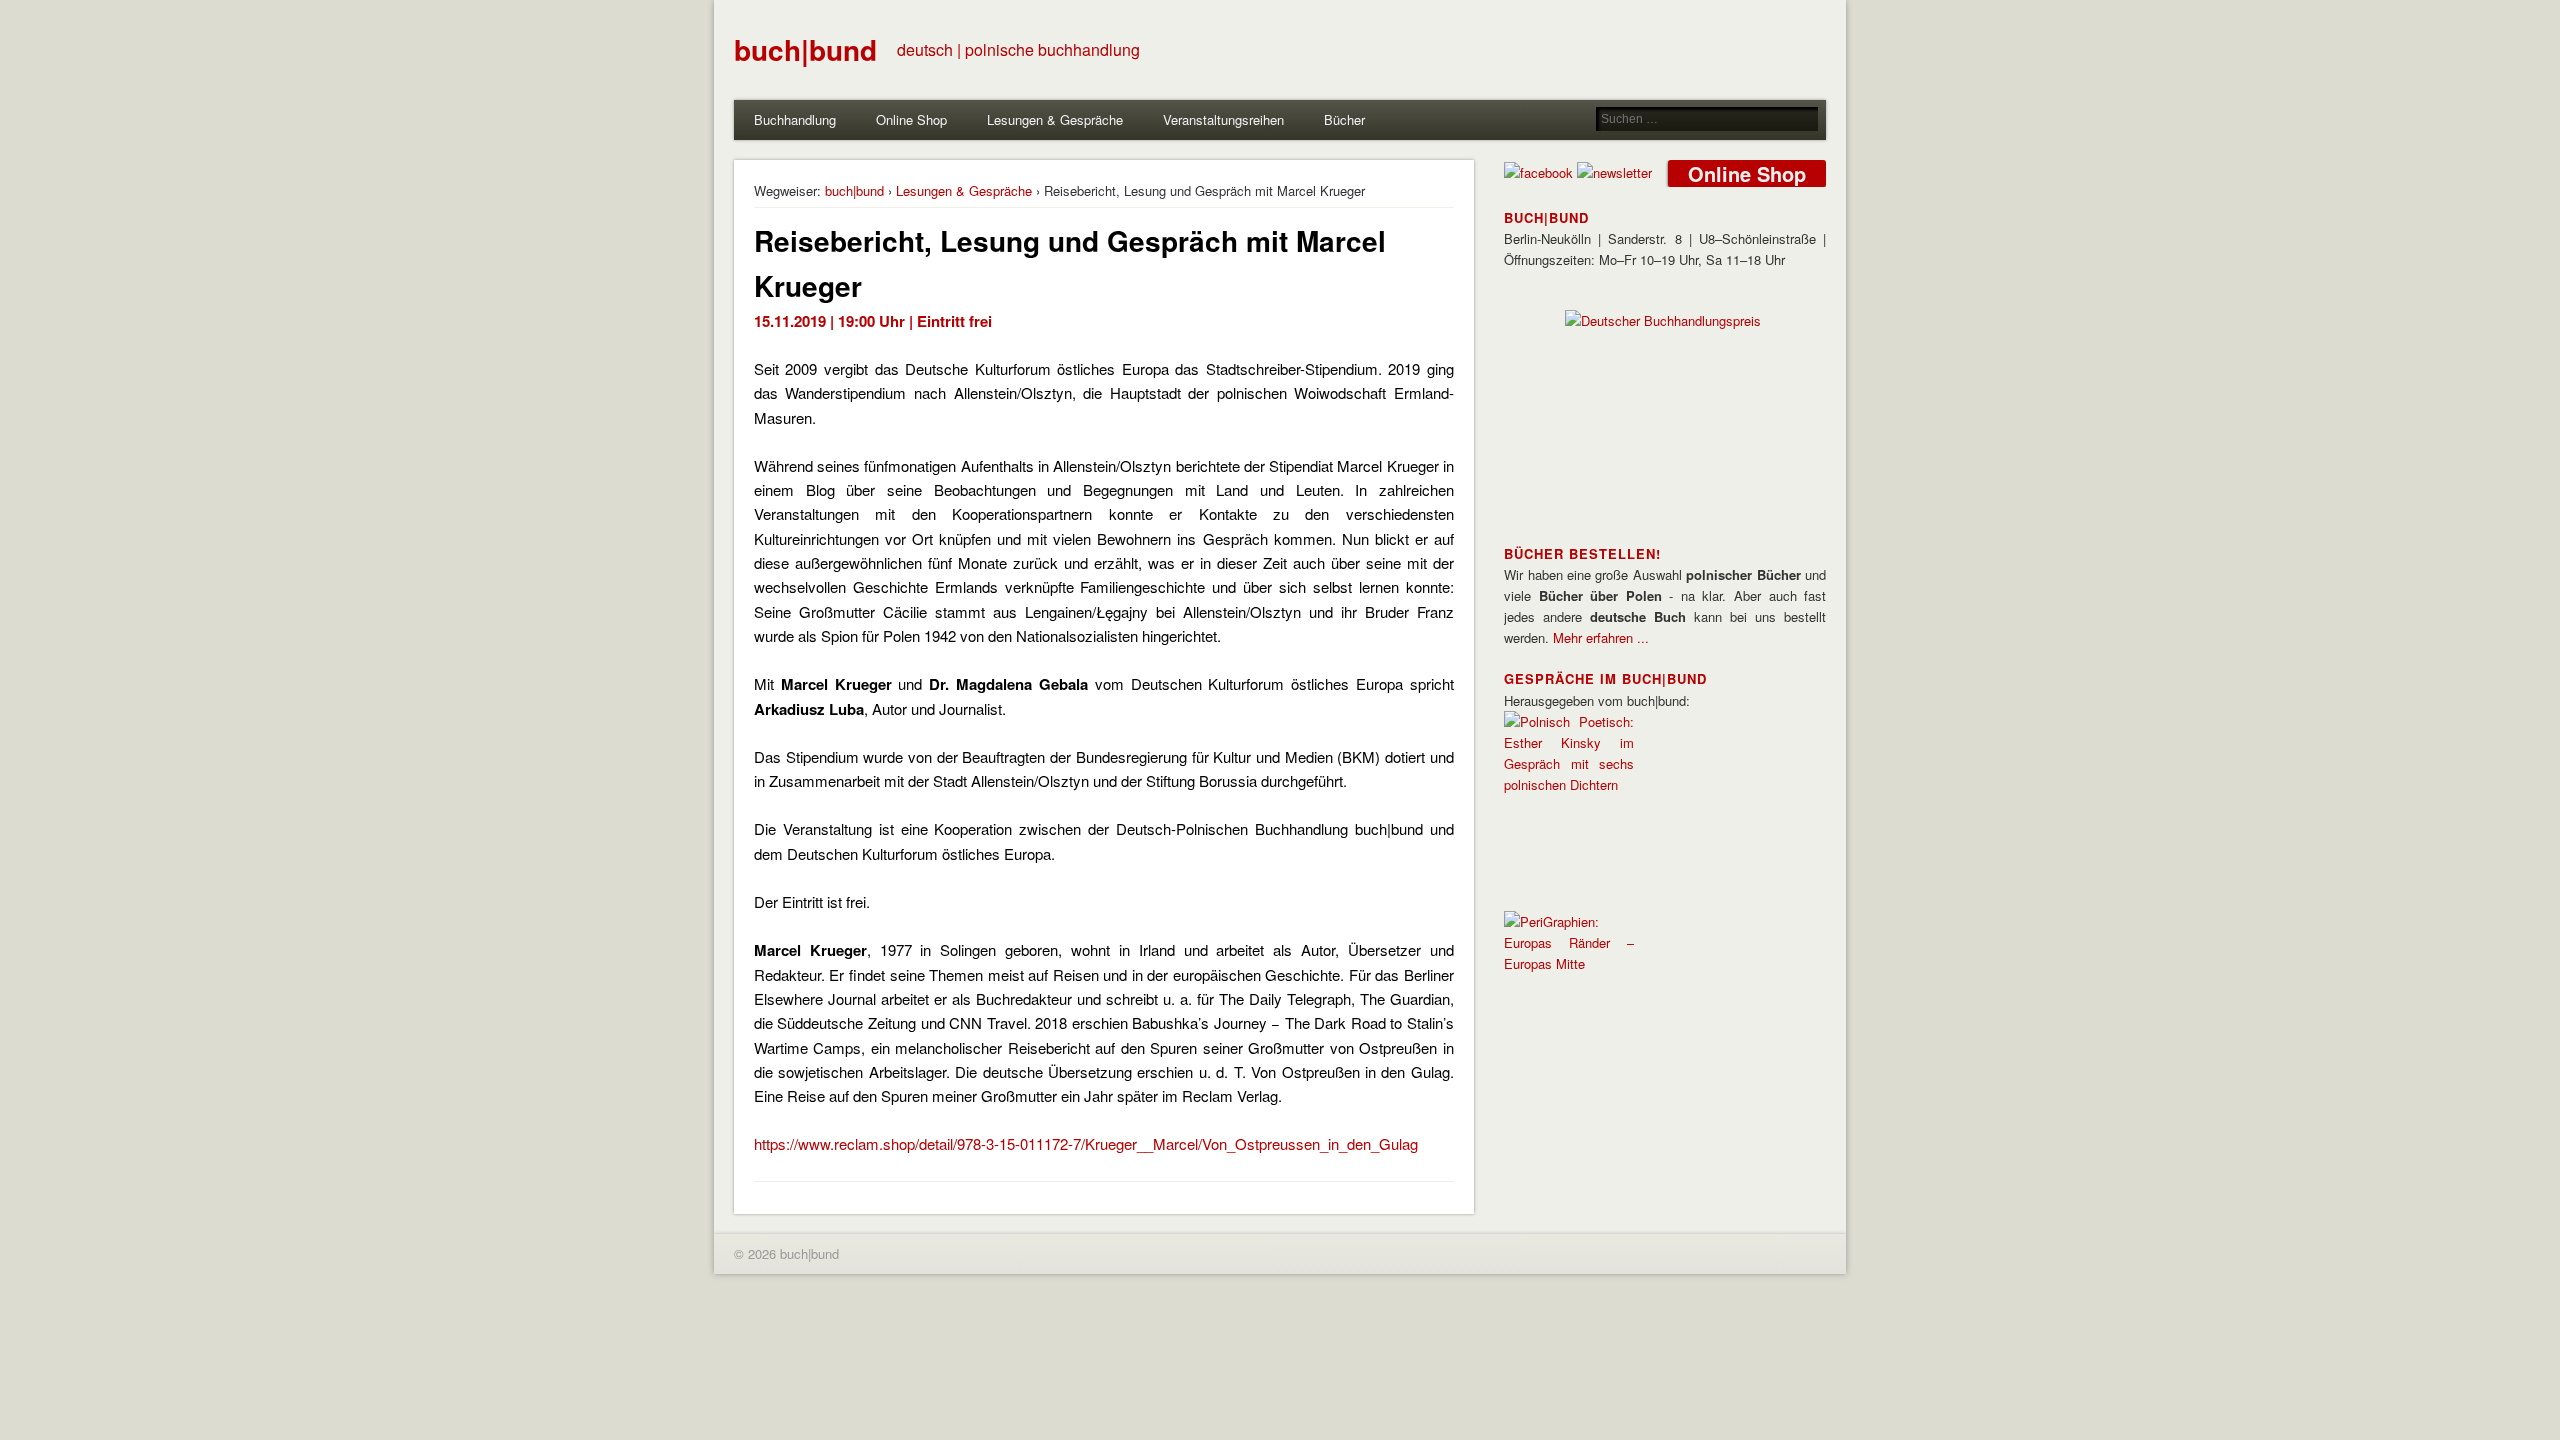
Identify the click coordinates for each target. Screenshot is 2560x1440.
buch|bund (805, 49)
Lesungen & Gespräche (1055, 119)
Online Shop (911, 119)
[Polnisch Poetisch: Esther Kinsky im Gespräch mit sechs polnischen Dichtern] (1569, 784)
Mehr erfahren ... (1601, 637)
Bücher (1344, 119)
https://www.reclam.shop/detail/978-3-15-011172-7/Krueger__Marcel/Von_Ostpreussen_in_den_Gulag (1086, 1143)
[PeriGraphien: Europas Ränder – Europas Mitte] (1569, 963)
